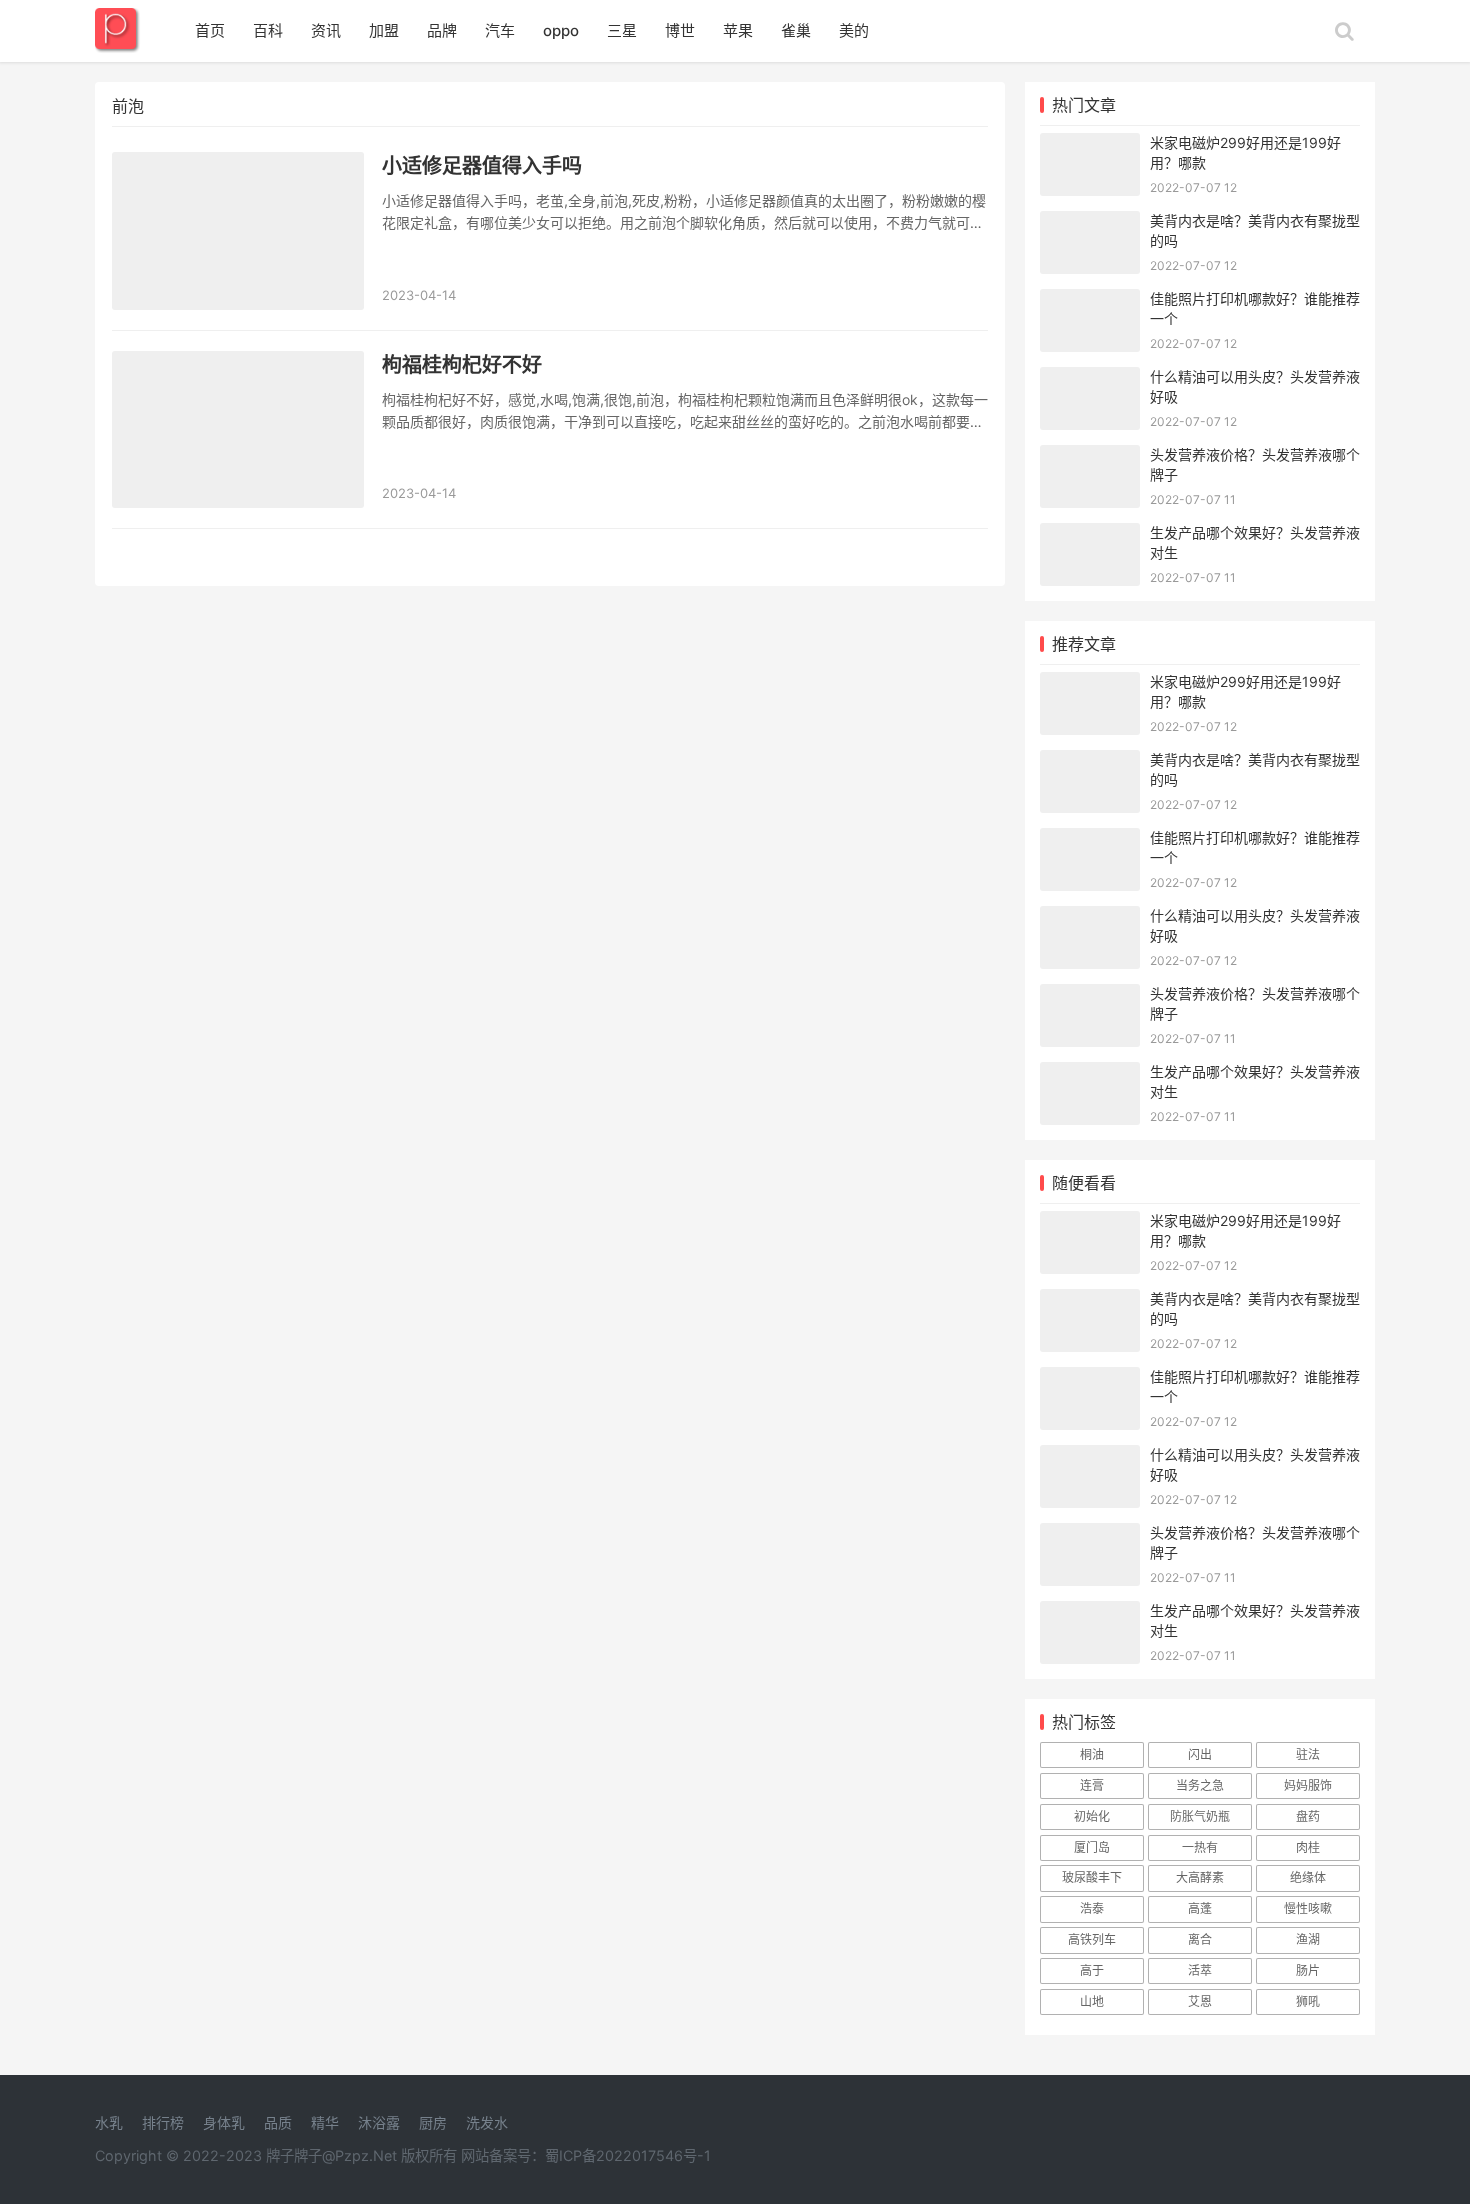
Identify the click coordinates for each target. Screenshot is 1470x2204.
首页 (210, 30)
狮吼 (1308, 2001)
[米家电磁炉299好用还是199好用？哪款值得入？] (1090, 145)
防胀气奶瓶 (1200, 1816)
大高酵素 (1200, 1877)
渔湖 (1308, 1939)
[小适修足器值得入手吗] (238, 231)
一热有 (1200, 1847)
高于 (1092, 1970)
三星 (622, 30)
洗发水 (487, 2122)
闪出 (1200, 1754)
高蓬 (1200, 1908)
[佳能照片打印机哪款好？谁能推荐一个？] (1090, 301)
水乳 (109, 2122)
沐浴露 (379, 2122)
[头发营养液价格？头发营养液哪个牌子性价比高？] (1090, 457)
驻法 (1308, 1754)
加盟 (384, 30)
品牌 (442, 30)
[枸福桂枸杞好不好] (238, 430)
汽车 (500, 30)
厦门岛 (1092, 1847)
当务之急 (1200, 1785)
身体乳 (224, 2122)
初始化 (1092, 1816)
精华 (325, 2122)
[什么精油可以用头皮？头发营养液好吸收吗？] (1090, 379)
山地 (1092, 2001)
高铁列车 (1092, 1939)
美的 (854, 30)
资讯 (326, 30)
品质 (278, 2122)
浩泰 (1092, 1908)
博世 (680, 30)
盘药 (1308, 1816)
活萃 (1200, 1970)
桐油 (1092, 1754)
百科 (268, 30)
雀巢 (796, 30)
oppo (561, 30)
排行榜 (163, 2122)
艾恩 (1200, 2001)
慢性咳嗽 (1308, 1908)
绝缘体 (1308, 1877)
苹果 (738, 30)
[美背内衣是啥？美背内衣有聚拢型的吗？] (1090, 223)
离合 (1200, 1939)
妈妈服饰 (1308, 1785)
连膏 (1092, 1785)
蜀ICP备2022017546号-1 (628, 2155)
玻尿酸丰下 (1092, 1877)
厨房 (433, 2122)
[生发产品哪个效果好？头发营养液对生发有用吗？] (1090, 535)
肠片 (1308, 1970)
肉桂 (1308, 1847)
